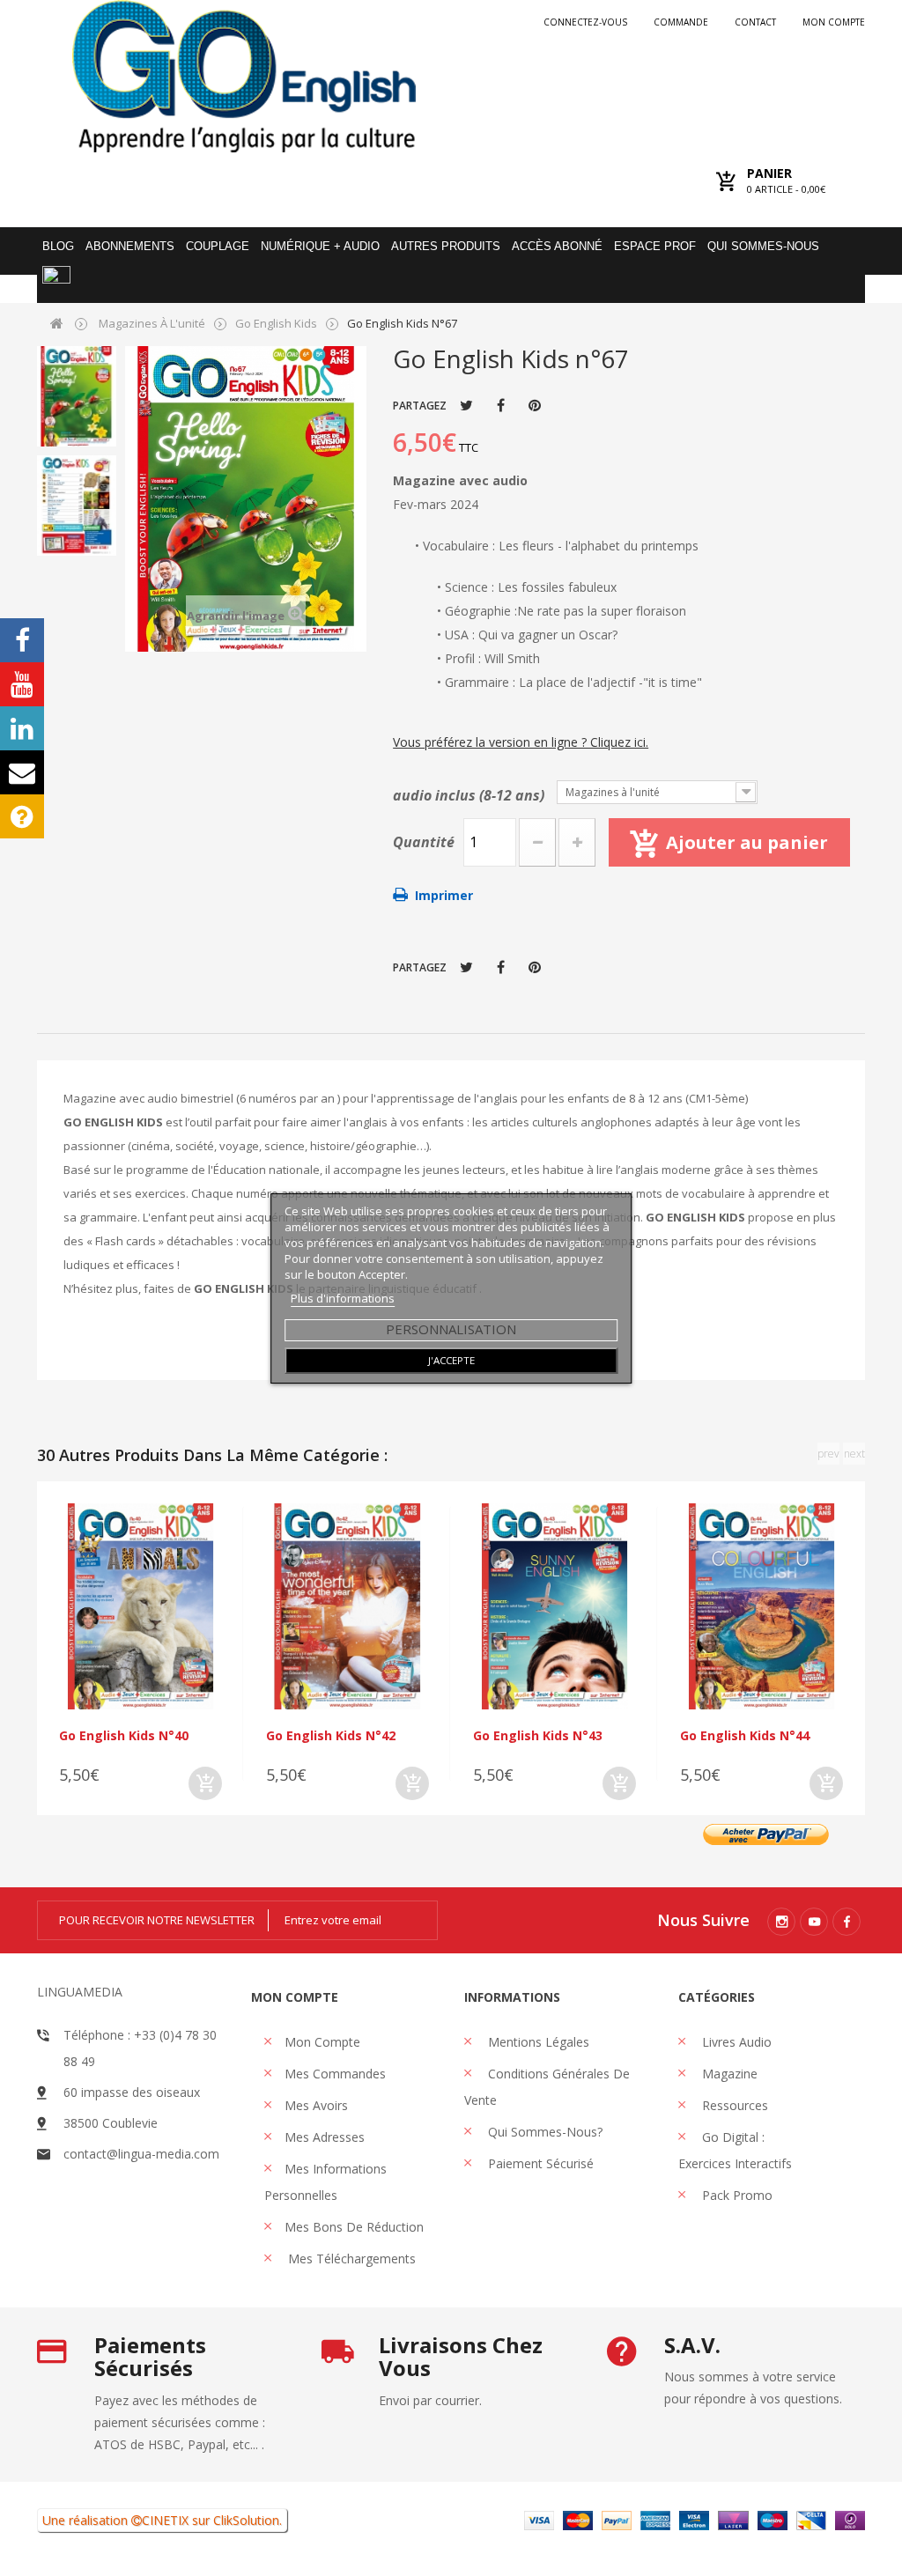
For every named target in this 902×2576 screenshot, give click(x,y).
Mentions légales (537, 2042)
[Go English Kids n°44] (762, 1606)
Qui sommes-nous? (543, 2132)
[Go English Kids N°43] (555, 1606)
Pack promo (736, 2195)
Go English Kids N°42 (331, 1735)
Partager (501, 405)
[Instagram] (781, 1922)
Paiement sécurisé (539, 2163)
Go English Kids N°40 (124, 1735)
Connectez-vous (585, 22)
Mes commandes (335, 2074)
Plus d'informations (343, 1298)
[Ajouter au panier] (205, 1783)
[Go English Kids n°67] (77, 396)
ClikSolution (246, 2520)
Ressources (733, 2105)
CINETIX (165, 2520)
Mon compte (834, 22)
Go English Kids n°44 (745, 1735)
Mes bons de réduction (354, 2227)
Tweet (466, 405)
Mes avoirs (316, 2105)
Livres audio (735, 2042)
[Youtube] (814, 1922)
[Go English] (244, 76)
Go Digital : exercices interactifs (735, 2150)
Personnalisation (451, 1329)
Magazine (728, 2074)
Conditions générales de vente (547, 2087)
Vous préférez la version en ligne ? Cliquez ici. (521, 742)
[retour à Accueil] (57, 323)
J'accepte (451, 1360)
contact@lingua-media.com (141, 2154)
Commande (681, 22)
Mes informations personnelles (325, 2182)
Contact (755, 22)
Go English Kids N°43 (538, 1735)
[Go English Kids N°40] (140, 1606)
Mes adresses (325, 2137)
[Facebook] (847, 1922)
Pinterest (535, 405)
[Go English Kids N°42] (347, 1606)
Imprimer (444, 895)
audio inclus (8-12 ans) (470, 795)
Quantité (424, 842)
